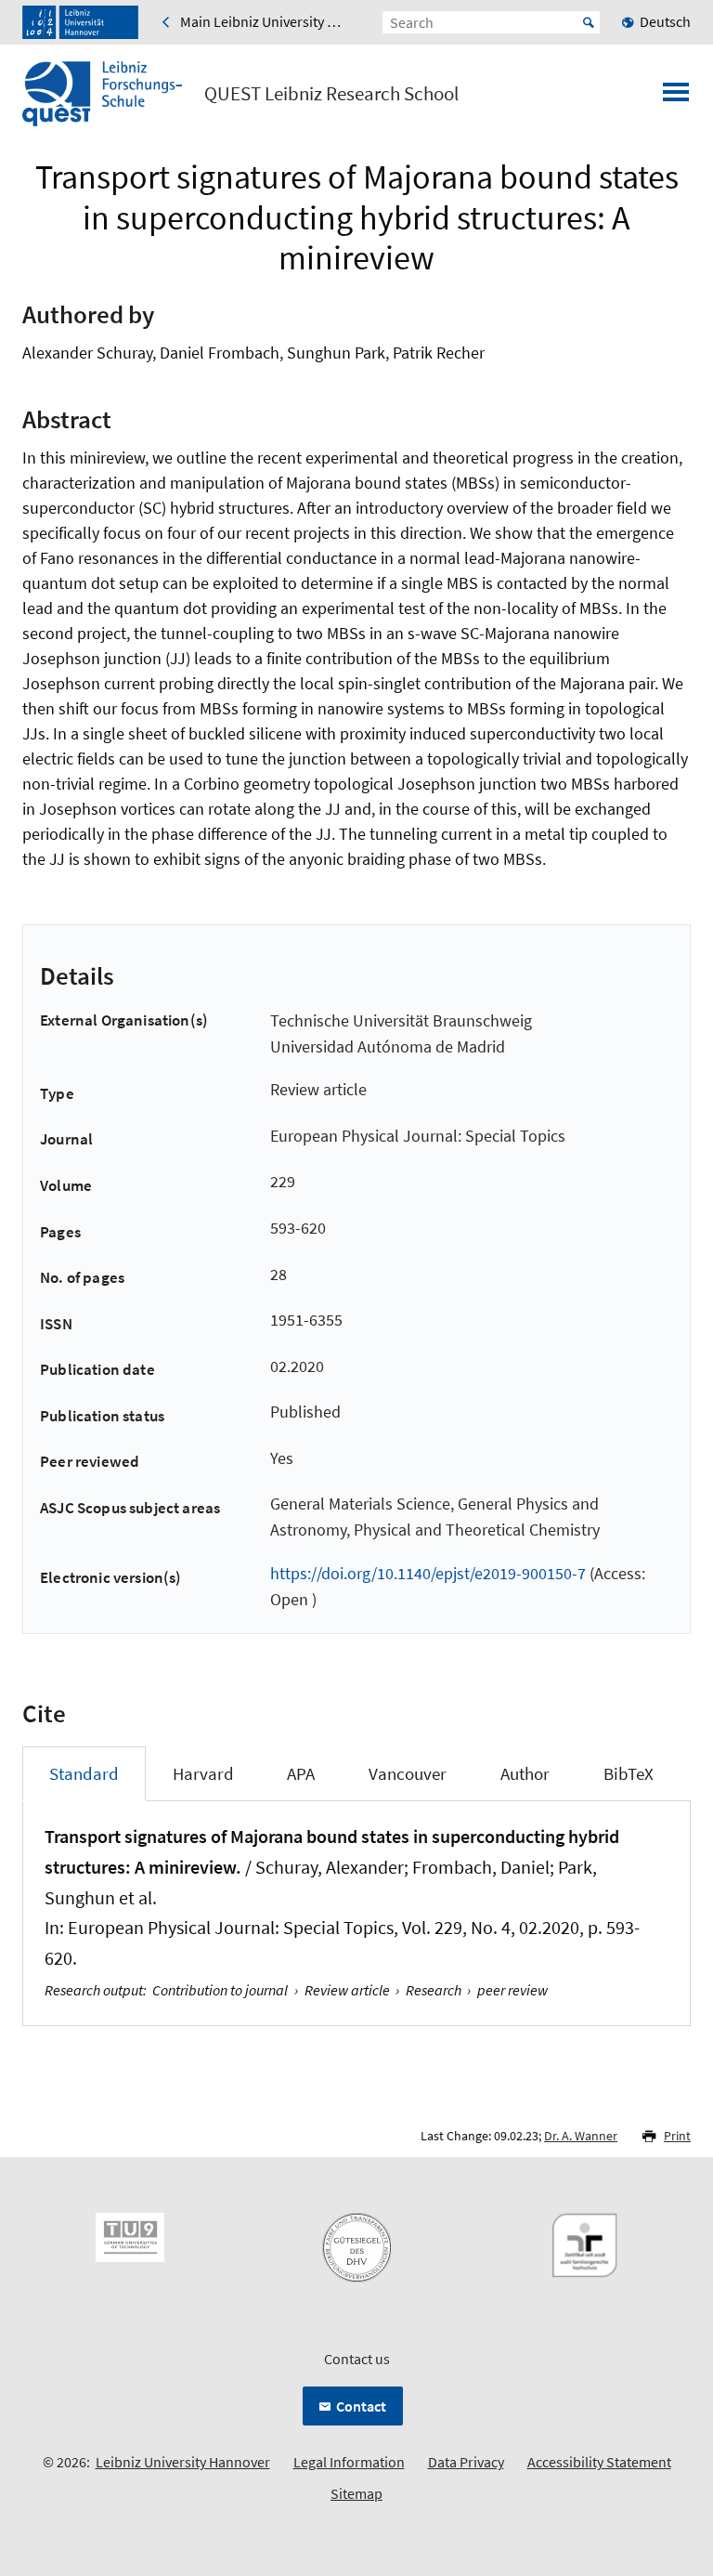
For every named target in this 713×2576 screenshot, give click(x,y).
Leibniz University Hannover (183, 2462)
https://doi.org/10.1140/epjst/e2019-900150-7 (428, 1573)
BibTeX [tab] (629, 1773)
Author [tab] (525, 1773)
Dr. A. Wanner (581, 2136)
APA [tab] (301, 1773)
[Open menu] (676, 98)
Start (589, 22)
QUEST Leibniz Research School (331, 94)
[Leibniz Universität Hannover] (80, 22)
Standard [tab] (84, 1773)
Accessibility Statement (599, 2462)
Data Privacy (466, 2462)
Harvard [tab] (203, 1773)
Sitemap (356, 2493)
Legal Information (349, 2462)
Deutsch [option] (665, 21)
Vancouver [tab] (408, 1773)
